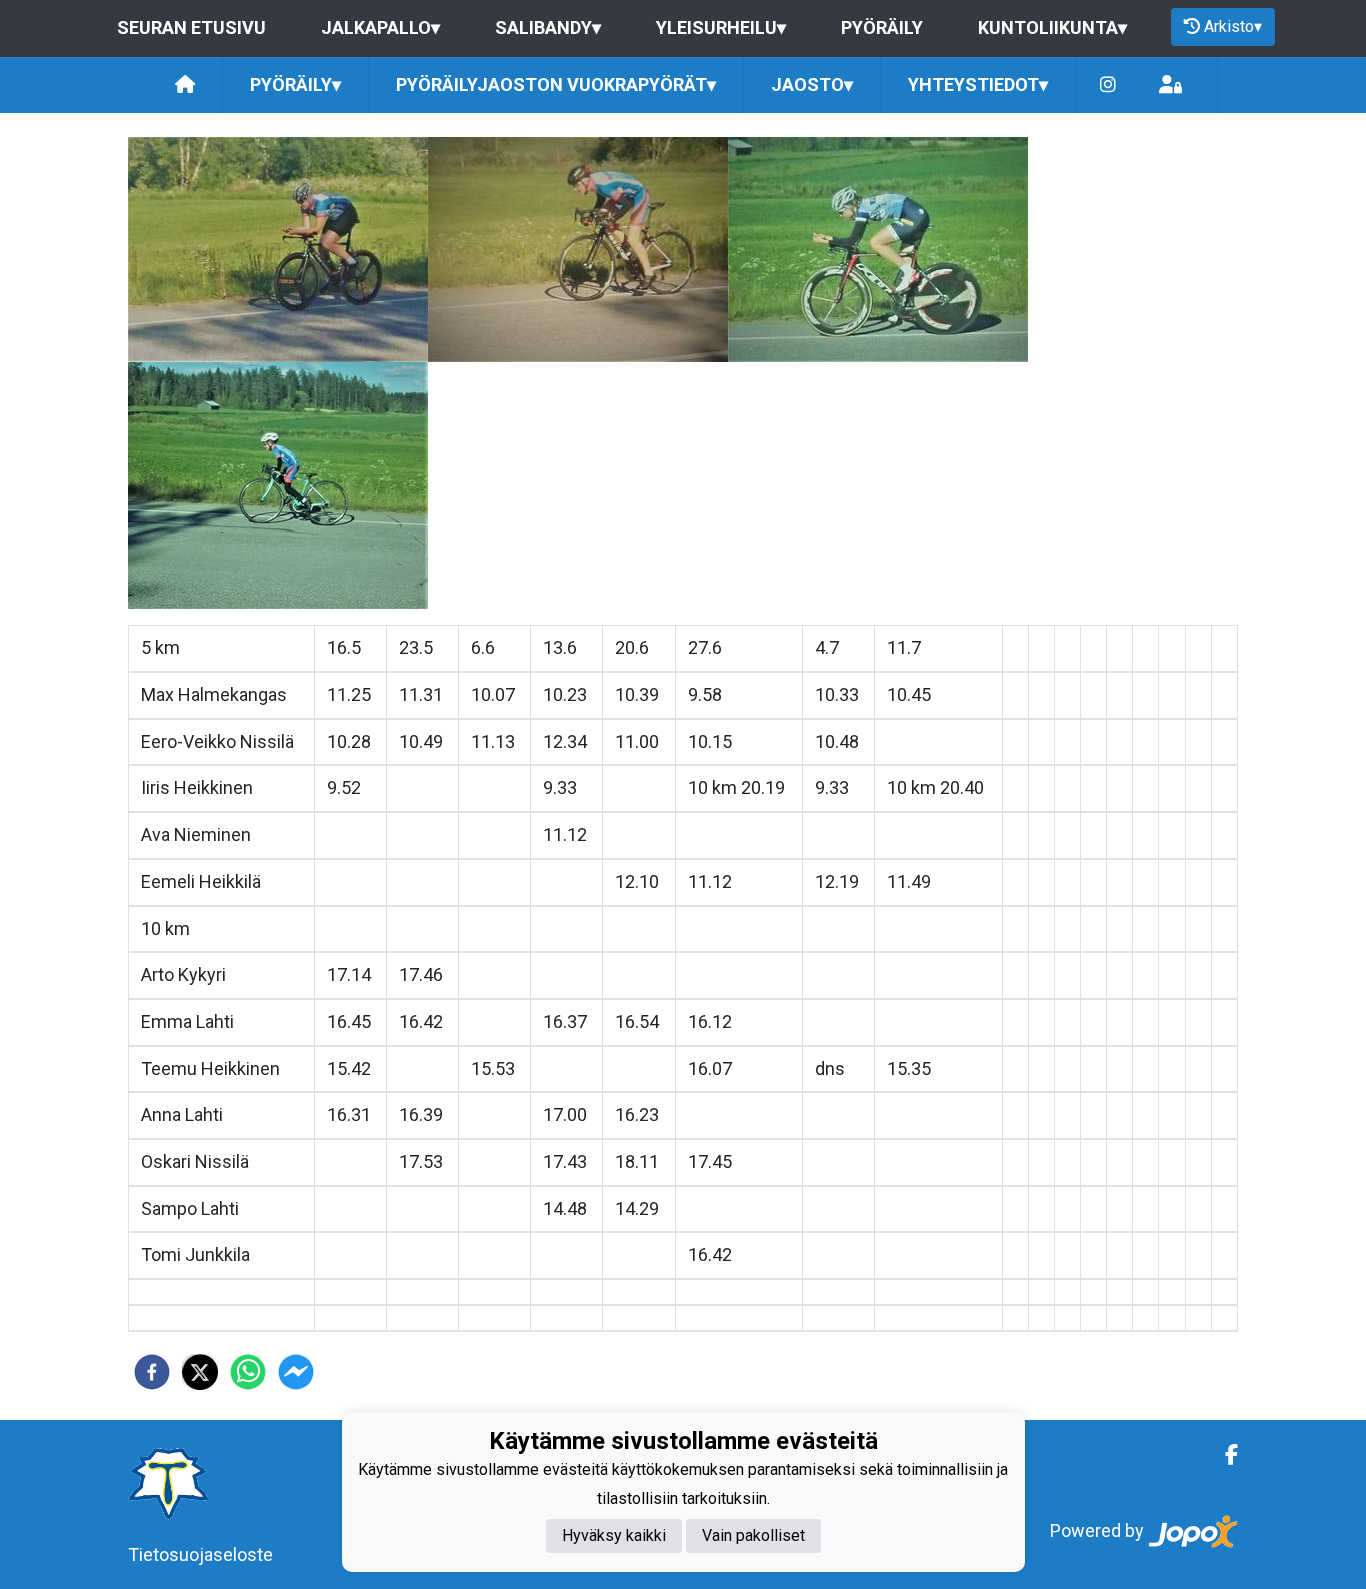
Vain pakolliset (753, 1536)
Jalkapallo (380, 27)
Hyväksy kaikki (614, 1536)
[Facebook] (1223, 1455)
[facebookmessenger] (296, 1372)
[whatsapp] (248, 1372)
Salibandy (548, 27)
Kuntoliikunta (1052, 27)
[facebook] (152, 1372)
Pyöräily (882, 27)
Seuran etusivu (191, 27)
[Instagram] (1108, 85)
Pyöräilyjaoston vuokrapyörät (556, 84)
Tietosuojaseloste (200, 1554)
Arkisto (1233, 26)
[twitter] (200, 1372)
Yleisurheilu (721, 27)
